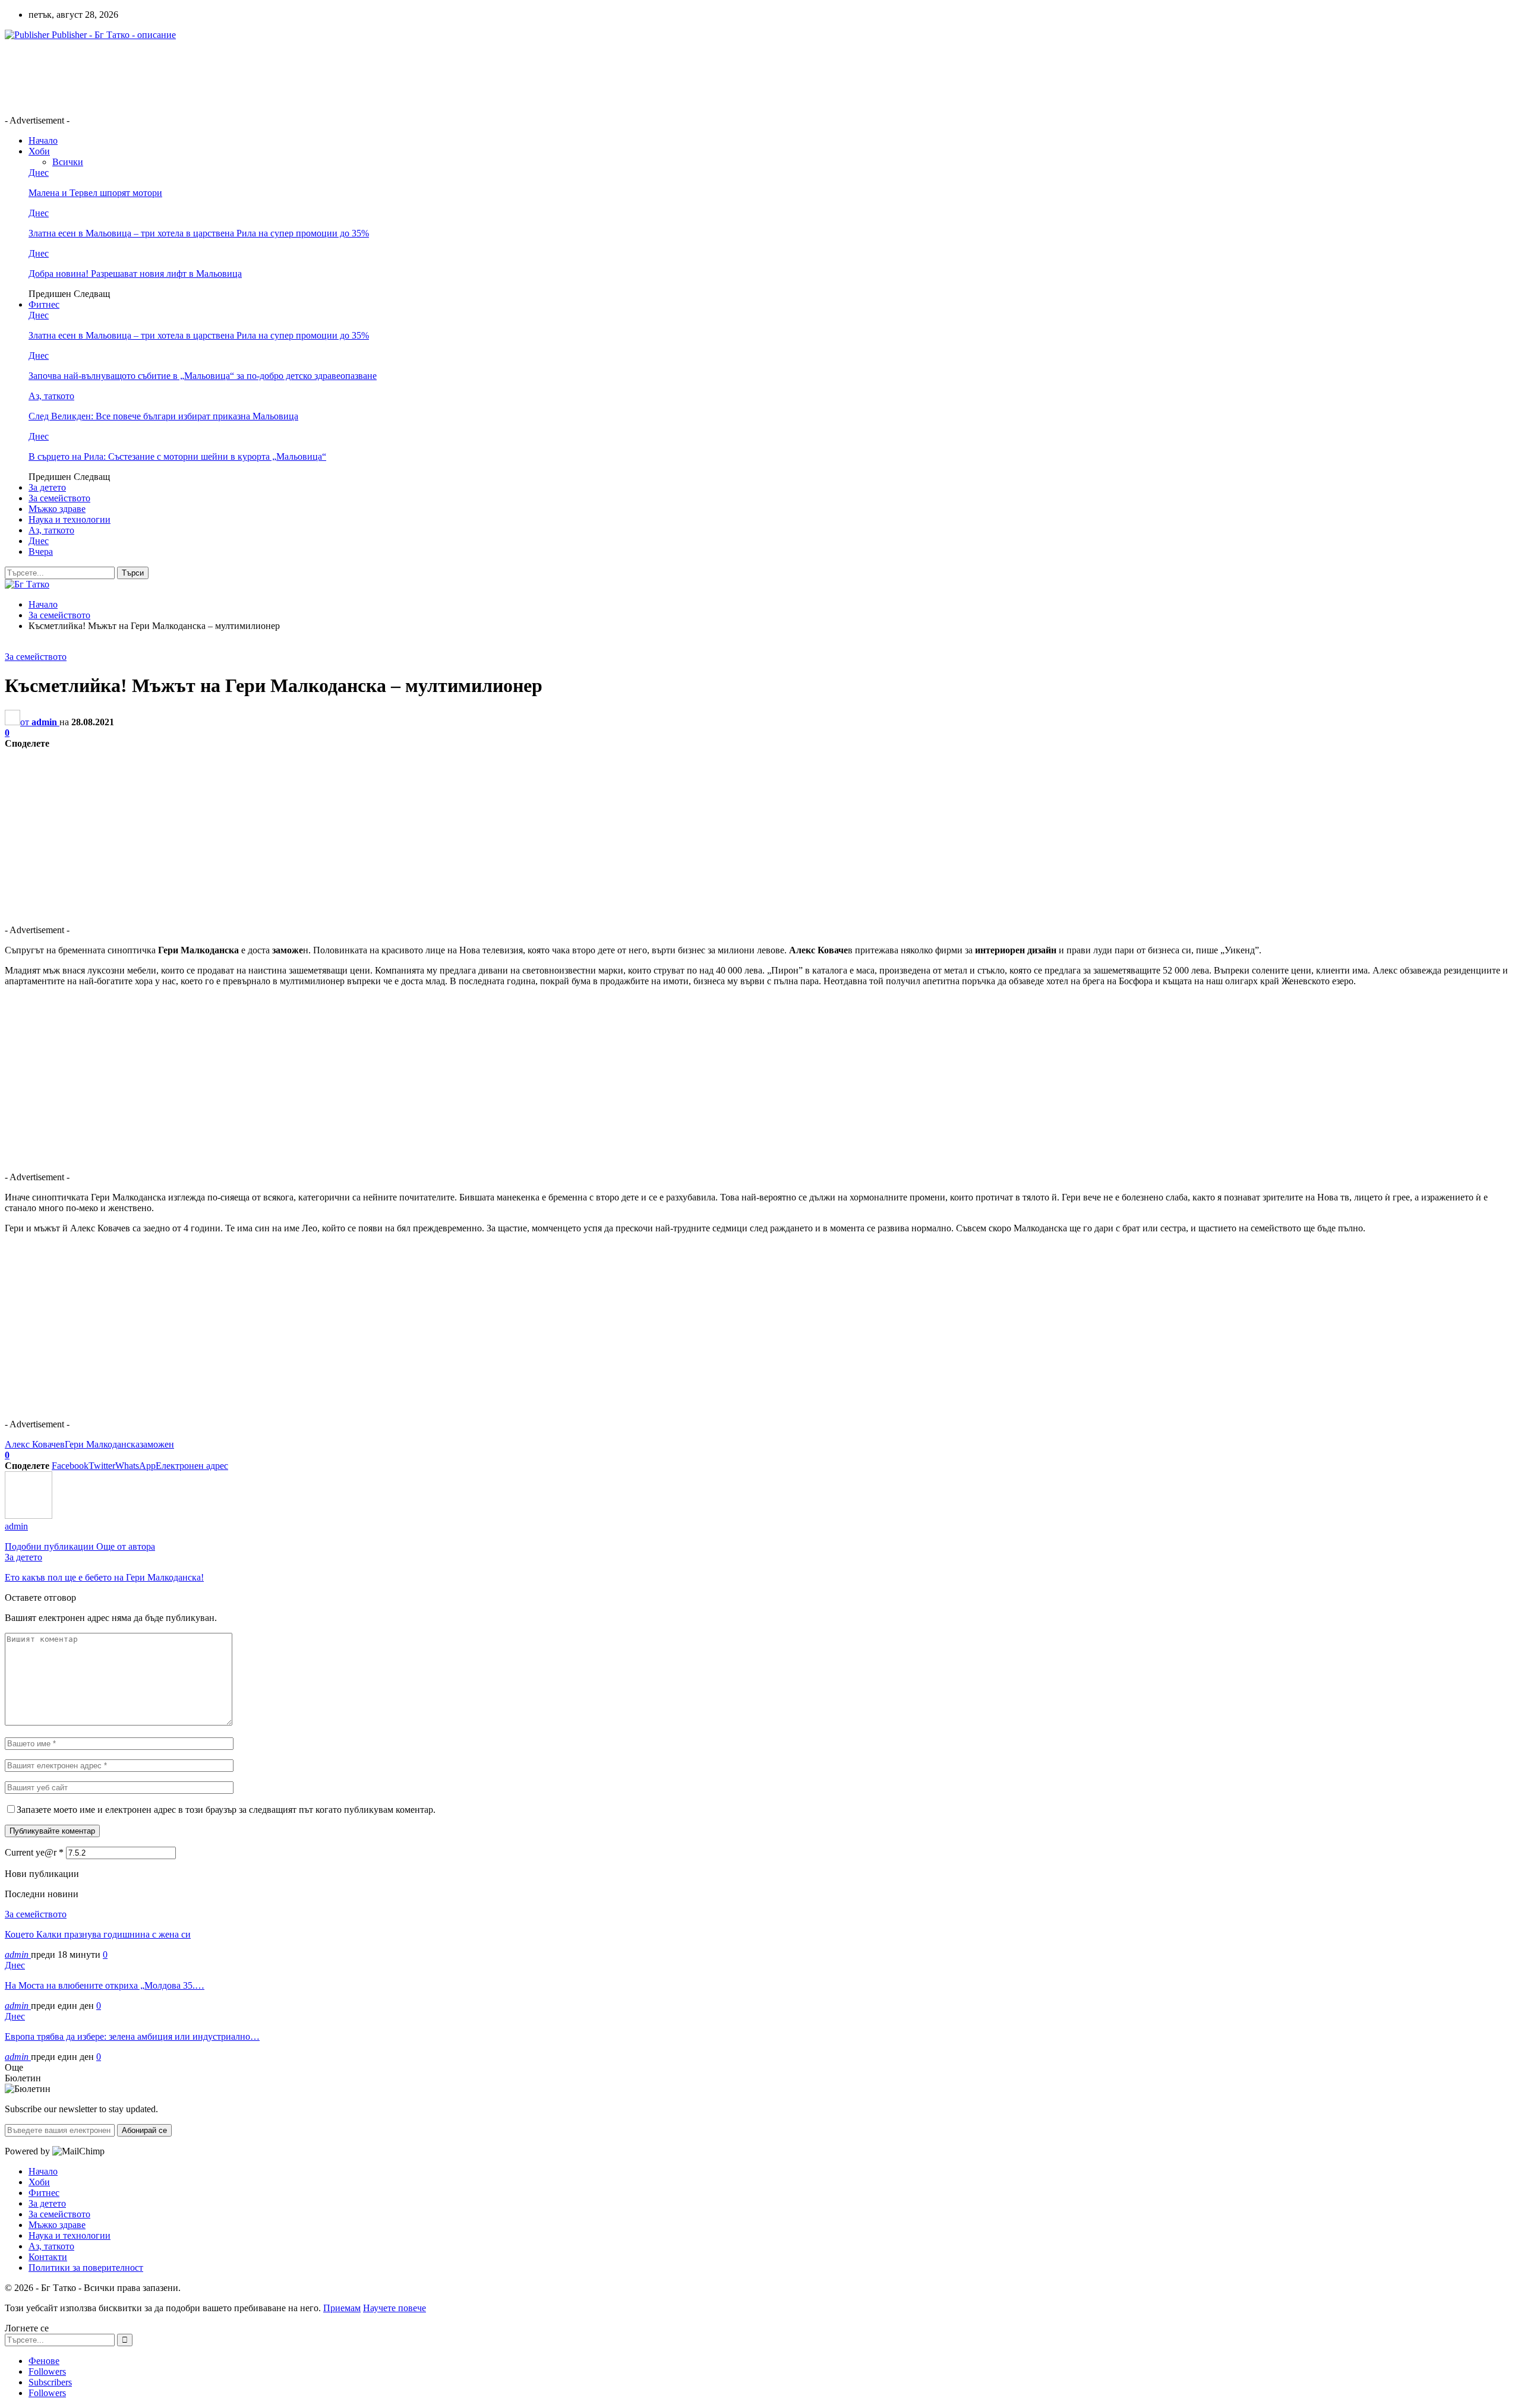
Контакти (48, 2257)
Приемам (342, 2308)
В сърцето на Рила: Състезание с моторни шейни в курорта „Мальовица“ (177, 456)
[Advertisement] (221, 77)
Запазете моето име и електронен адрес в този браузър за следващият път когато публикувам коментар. (226, 1810)
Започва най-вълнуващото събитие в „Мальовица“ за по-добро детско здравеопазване (203, 376)
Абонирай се (144, 2130)
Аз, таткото (51, 396)
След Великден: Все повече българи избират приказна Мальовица (163, 416)
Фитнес (44, 304)
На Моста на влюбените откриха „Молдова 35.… (105, 1985)
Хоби (39, 151)
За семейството (59, 498)
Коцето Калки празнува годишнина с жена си (98, 1934)
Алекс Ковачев (35, 1444)
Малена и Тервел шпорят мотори (95, 193)
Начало (43, 140)
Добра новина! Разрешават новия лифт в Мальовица (135, 274)
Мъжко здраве (57, 509)
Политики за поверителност (86, 2268)
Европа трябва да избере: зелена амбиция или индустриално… (132, 2036)
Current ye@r (34, 1852)
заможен (157, 1444)
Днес (39, 173)
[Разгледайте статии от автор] (29, 1516)
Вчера (41, 552)
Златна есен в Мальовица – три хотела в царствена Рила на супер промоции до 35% (199, 233)
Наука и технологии (70, 519)
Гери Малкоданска (102, 1444)
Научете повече (395, 2308)
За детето (47, 487)
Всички (68, 162)
